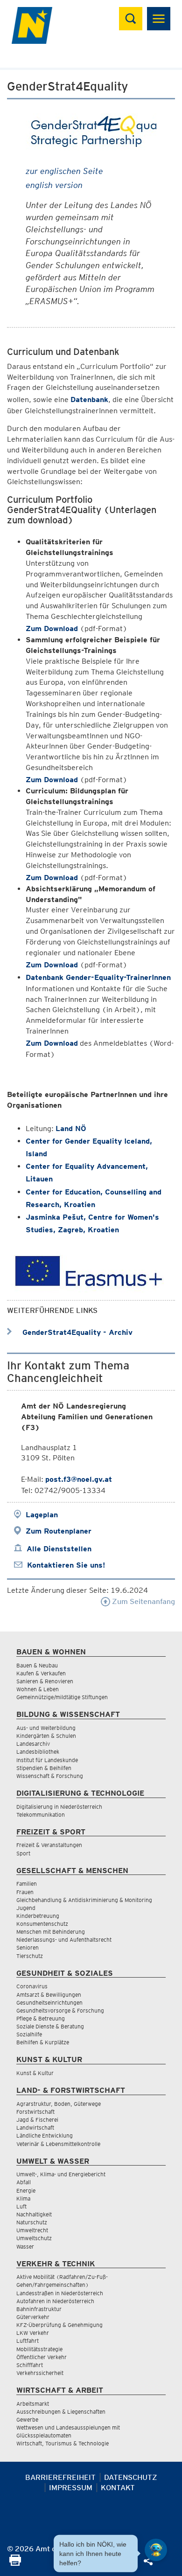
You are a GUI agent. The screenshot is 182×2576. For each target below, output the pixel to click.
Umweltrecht (32, 2230)
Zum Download (52, 628)
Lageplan (42, 1515)
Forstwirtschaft (35, 2112)
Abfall (24, 2182)
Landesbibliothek (38, 1752)
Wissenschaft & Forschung (50, 1776)
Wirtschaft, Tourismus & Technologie (63, 2443)
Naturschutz (32, 2222)
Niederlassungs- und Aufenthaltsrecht (64, 1940)
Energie (26, 2191)
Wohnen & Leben (38, 1689)
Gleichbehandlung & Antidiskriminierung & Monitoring (84, 1900)
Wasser (25, 2246)
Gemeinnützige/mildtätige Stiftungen (62, 1697)
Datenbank (89, 399)
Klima (23, 2198)
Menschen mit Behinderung (51, 1932)
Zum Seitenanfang (143, 1601)
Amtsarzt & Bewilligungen (49, 1995)
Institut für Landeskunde (47, 1760)
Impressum (71, 2488)
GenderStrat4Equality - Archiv (76, 1332)
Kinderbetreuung (38, 1916)
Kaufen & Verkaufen (41, 1673)
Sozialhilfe (29, 2034)
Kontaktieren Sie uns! (66, 1565)
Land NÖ (71, 1128)
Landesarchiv (33, 1744)
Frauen (25, 1892)
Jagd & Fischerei (37, 2120)
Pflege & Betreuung (41, 2018)
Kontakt (118, 2488)
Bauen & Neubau (37, 1665)
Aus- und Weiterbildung (46, 1728)
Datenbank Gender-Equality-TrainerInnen (98, 977)
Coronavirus (32, 1986)
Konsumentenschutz (42, 1924)
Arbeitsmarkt (33, 2404)
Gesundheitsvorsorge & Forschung (60, 2010)
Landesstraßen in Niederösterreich (60, 2293)
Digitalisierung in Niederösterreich (59, 1807)
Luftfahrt (28, 2341)
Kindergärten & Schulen (46, 1736)
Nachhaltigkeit (34, 2214)
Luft (21, 2206)
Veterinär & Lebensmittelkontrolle (58, 2144)
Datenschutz (131, 2477)
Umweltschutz (34, 2238)
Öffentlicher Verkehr (42, 2357)
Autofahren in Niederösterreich (55, 2301)
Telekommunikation (41, 1815)
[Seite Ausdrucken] (15, 2563)
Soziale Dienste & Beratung (50, 2026)
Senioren (28, 1948)
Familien (27, 1884)
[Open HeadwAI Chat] (156, 2550)
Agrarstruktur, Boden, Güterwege (59, 2104)
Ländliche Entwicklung (45, 2135)
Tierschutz (30, 1956)
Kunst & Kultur (35, 2073)
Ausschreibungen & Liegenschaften (61, 2412)
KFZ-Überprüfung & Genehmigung (59, 2325)
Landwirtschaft (35, 2128)
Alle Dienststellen (59, 1549)
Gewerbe (27, 2420)
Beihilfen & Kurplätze (43, 2042)
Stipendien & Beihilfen (44, 1768)
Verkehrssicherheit (40, 2373)
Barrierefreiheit (60, 2477)
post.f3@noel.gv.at (79, 1479)
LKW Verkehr (33, 2333)
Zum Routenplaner (59, 1531)
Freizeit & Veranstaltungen (49, 1845)
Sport (23, 1853)
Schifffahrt (30, 2365)
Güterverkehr (33, 2317)
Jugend (26, 1908)
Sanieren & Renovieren (45, 1681)
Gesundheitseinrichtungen (49, 2003)
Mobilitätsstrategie (39, 2349)
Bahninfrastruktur (39, 2309)
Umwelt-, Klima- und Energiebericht (61, 2174)
